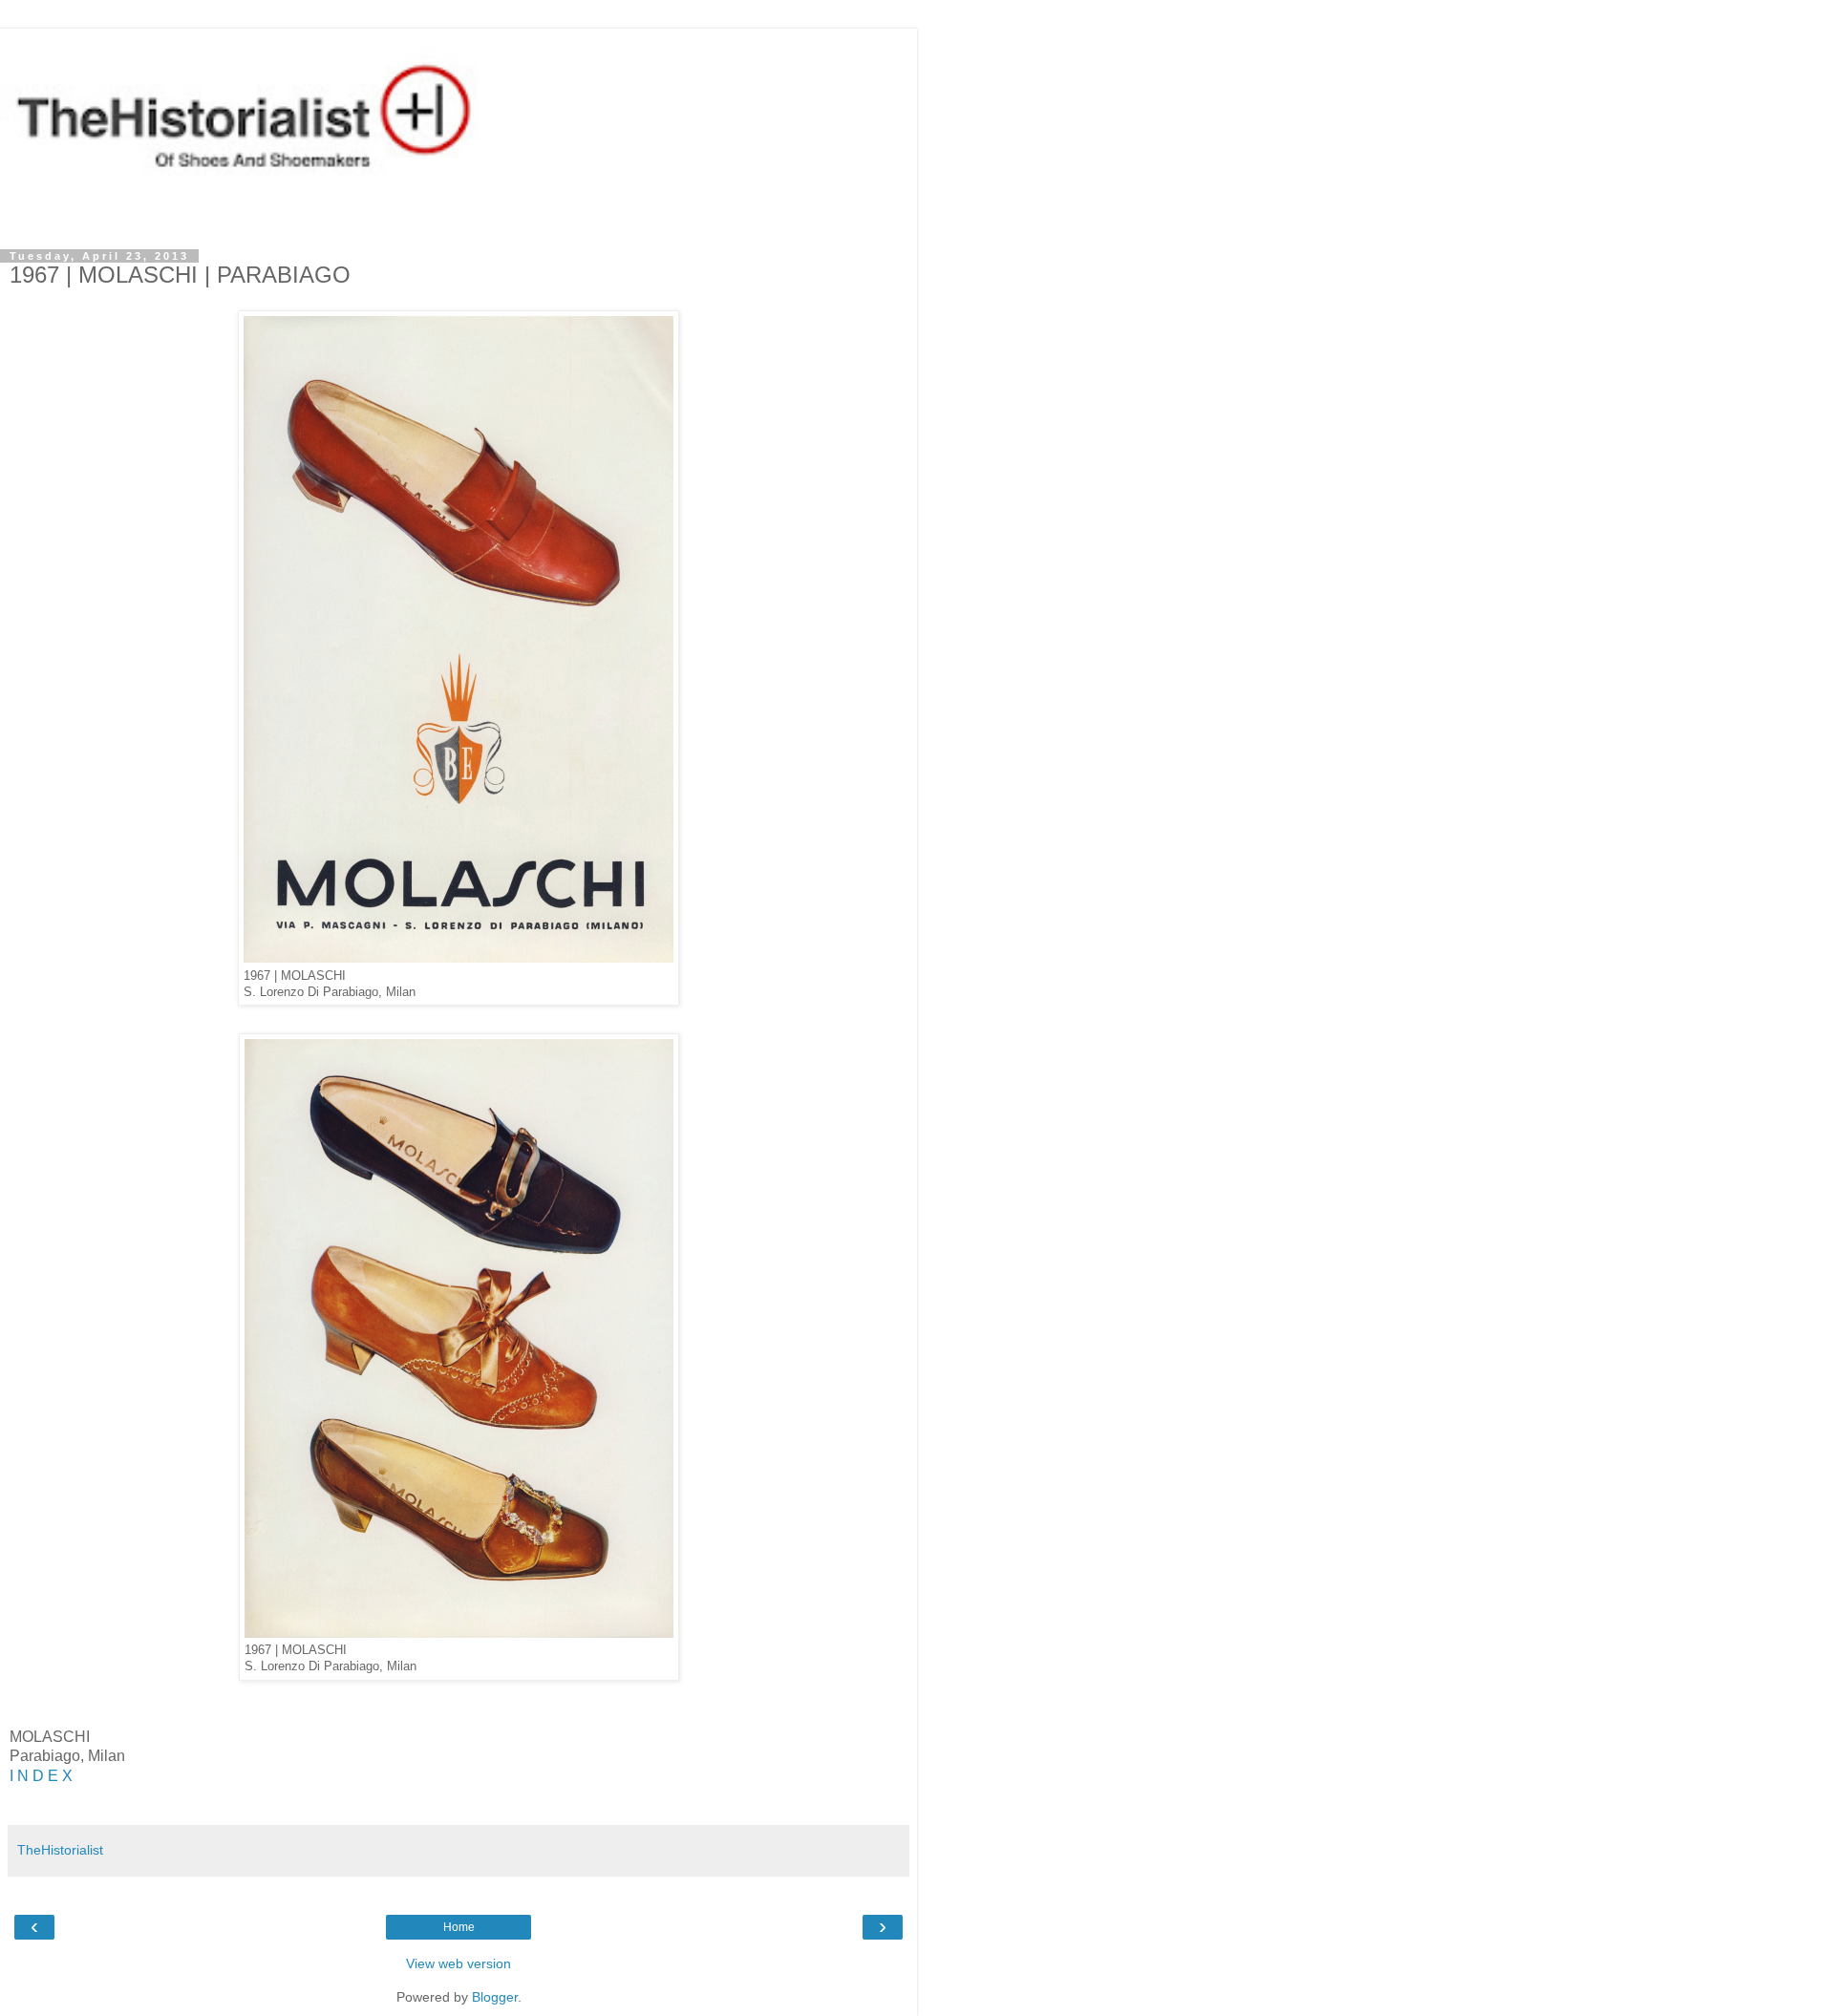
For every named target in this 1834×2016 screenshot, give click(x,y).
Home (459, 1927)
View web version (458, 1963)
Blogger (495, 1997)
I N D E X (41, 1776)
